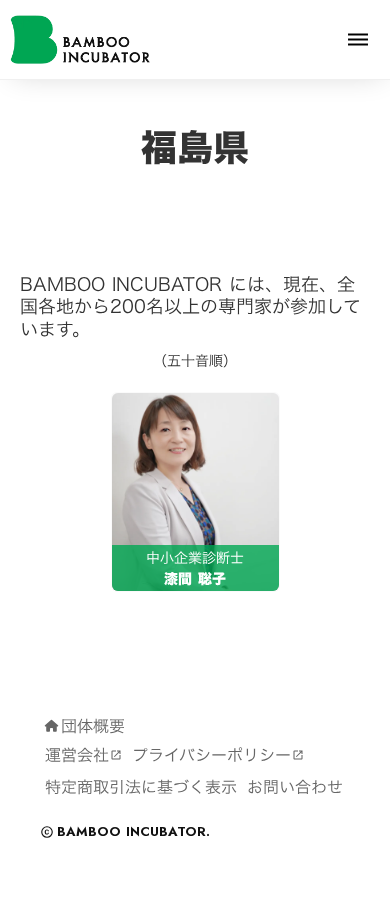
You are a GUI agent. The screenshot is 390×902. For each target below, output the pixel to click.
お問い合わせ (295, 787)
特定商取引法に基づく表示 (141, 787)
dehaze (358, 40)
